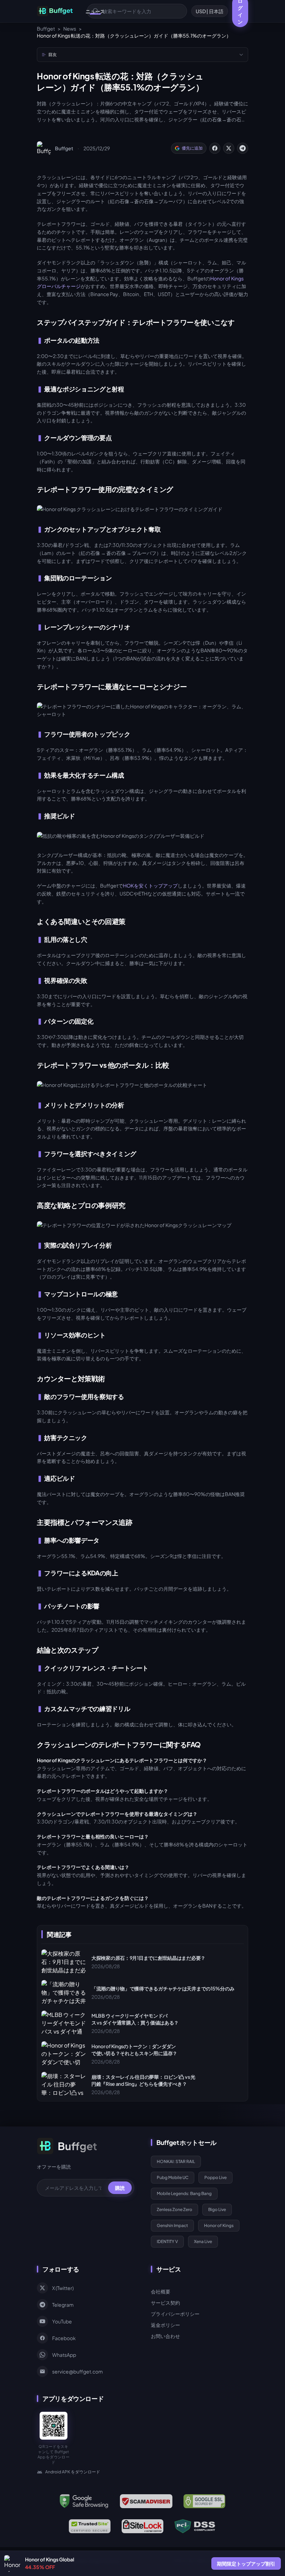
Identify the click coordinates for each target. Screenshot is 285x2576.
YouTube (62, 2321)
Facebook (64, 2338)
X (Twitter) (63, 2288)
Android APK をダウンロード (73, 2472)
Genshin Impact (172, 2225)
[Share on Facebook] (215, 148)
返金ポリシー (165, 2325)
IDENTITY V (167, 2241)
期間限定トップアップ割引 (246, 2563)
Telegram (63, 2305)
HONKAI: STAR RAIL (176, 2161)
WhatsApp (64, 2355)
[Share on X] (229, 148)
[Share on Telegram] (243, 148)
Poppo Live (215, 2177)
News (70, 29)
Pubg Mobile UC (173, 2177)
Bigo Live (217, 2209)
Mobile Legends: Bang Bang (184, 2193)
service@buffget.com (78, 2371)
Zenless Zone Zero (174, 2209)
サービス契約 (165, 2303)
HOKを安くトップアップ (150, 885)
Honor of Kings (219, 2225)
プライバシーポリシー (175, 2314)
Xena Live (203, 2241)
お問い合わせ (165, 2336)
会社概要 (161, 2291)
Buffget (46, 29)
